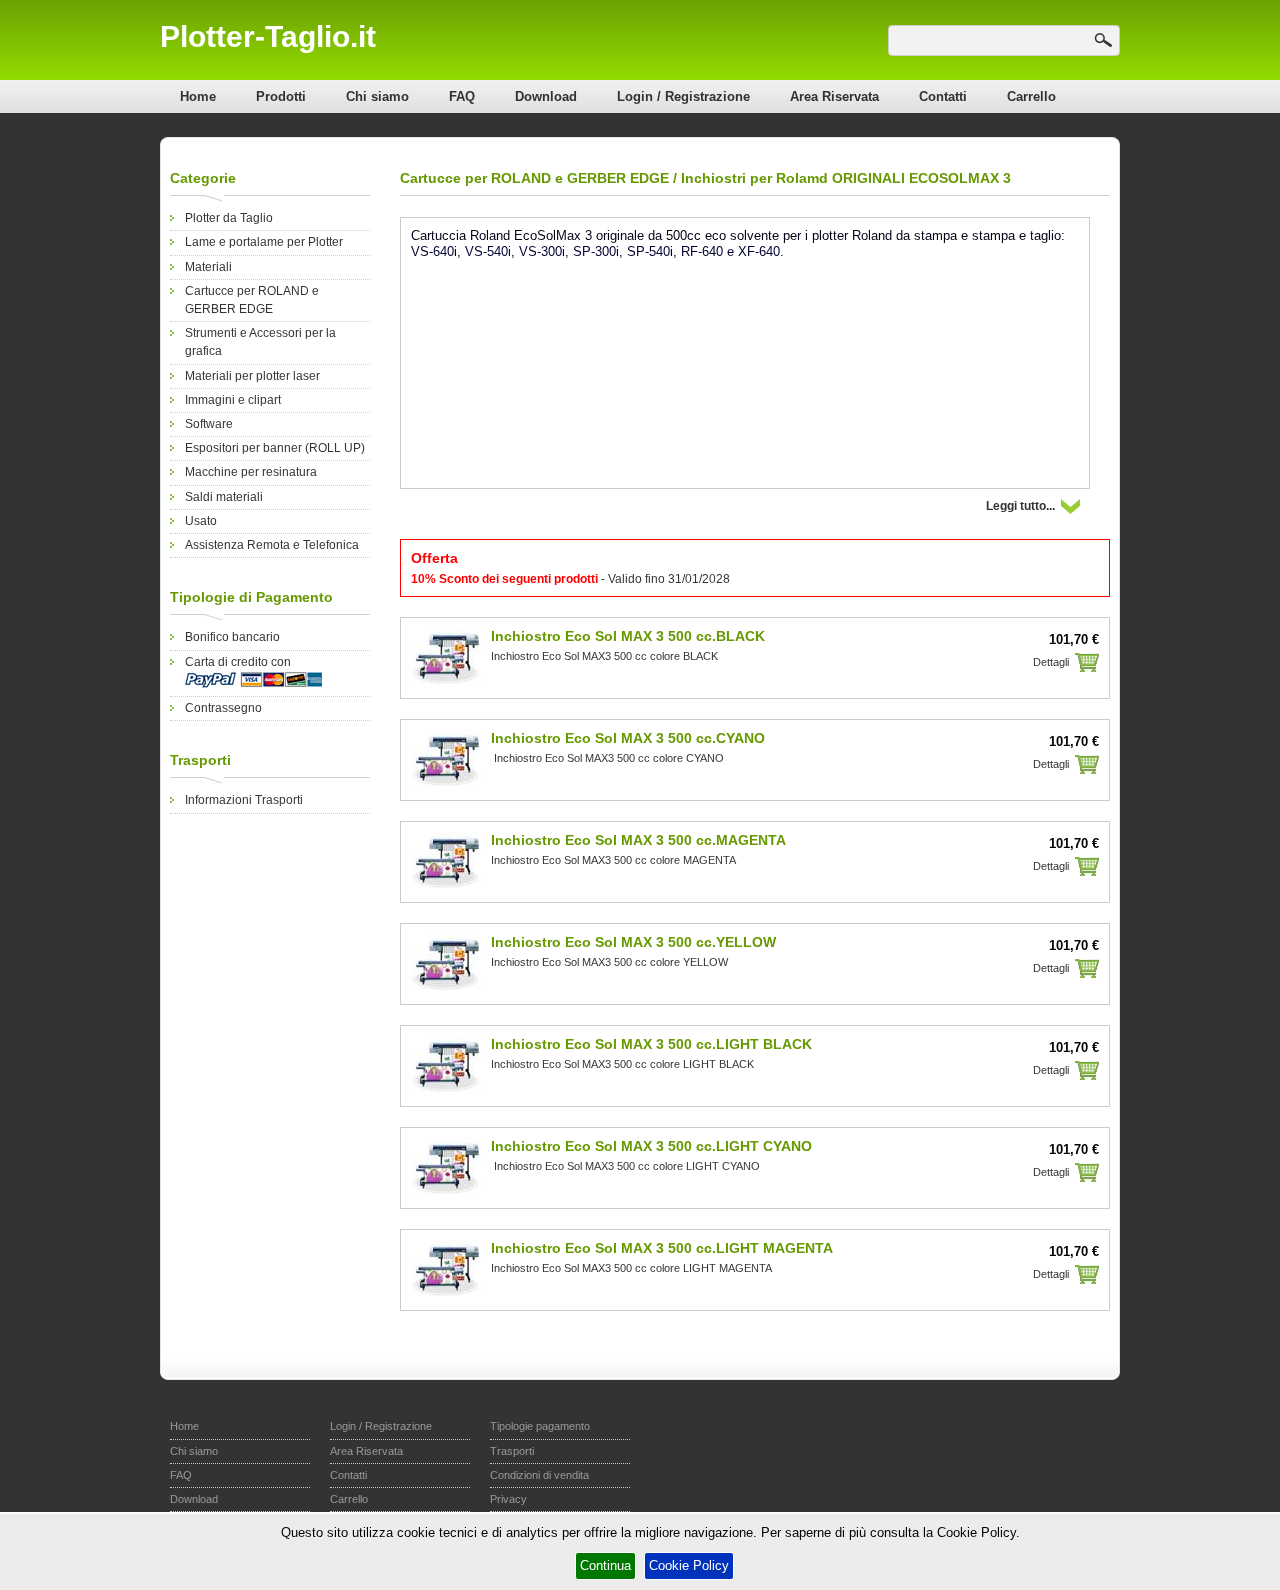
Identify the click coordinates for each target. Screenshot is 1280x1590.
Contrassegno (223, 708)
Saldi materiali (224, 497)
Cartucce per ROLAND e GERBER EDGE (534, 178)
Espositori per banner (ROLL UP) (275, 448)
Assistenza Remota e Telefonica (272, 545)
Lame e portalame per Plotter (264, 242)
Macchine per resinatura (251, 472)
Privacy (508, 1499)
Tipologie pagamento (540, 1426)
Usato (201, 521)
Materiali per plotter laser (252, 376)
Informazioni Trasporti (244, 800)
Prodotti (281, 96)
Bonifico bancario (232, 637)
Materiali (208, 267)
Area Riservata (834, 96)
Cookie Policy (689, 1565)
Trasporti (512, 1451)
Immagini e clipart (233, 400)
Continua (605, 1565)
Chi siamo (377, 96)
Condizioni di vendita (539, 1475)
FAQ (462, 96)
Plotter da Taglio (229, 218)
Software (209, 424)
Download (546, 96)
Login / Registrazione (683, 96)
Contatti (943, 96)
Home (198, 96)
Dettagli (1051, 662)
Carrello (1031, 96)
